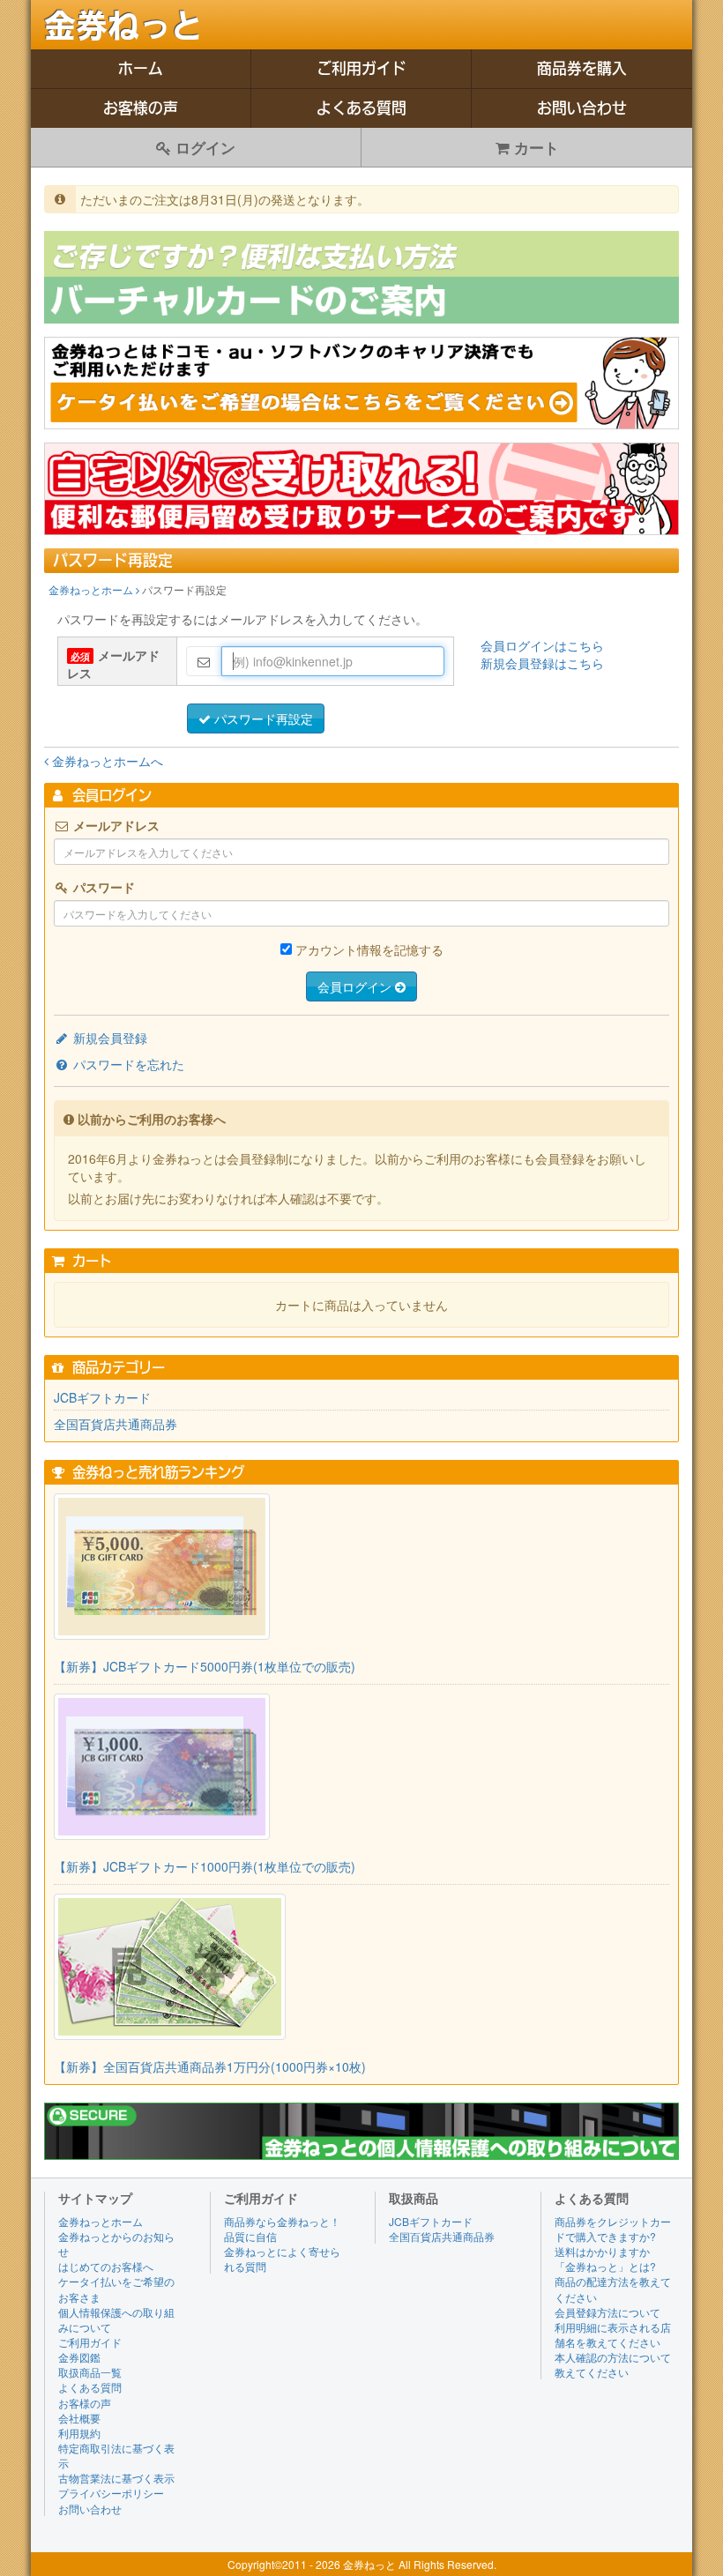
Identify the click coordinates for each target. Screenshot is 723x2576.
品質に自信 (250, 2236)
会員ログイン (356, 986)
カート (534, 147)
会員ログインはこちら (542, 645)
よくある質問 (361, 108)
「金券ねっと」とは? (605, 2266)
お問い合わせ (582, 108)
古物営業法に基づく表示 (116, 2478)
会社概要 (79, 2418)
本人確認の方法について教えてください (613, 2364)
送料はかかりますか (602, 2251)
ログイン (203, 147)
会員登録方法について (607, 2312)
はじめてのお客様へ (106, 2266)
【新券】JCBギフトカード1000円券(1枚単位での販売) (205, 1866)
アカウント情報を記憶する (369, 949)
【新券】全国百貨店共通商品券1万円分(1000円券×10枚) (210, 2066)
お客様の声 (141, 108)
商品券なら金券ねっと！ (282, 2221)
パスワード (102, 887)
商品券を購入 (582, 68)
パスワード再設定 (262, 718)
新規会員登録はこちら (542, 663)
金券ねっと (123, 26)
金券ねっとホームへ (106, 761)
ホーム (141, 68)
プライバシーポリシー (111, 2493)
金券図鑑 (79, 2357)
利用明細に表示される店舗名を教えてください (613, 2334)
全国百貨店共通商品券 (116, 1424)
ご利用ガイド (361, 68)
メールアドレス (113, 664)
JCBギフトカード (102, 1397)
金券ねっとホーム (92, 589)
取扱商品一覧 (90, 2372)
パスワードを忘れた (127, 1064)
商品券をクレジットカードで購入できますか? (613, 2229)
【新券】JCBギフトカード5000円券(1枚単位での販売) (205, 1666)
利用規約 (79, 2433)
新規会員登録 (108, 1038)
